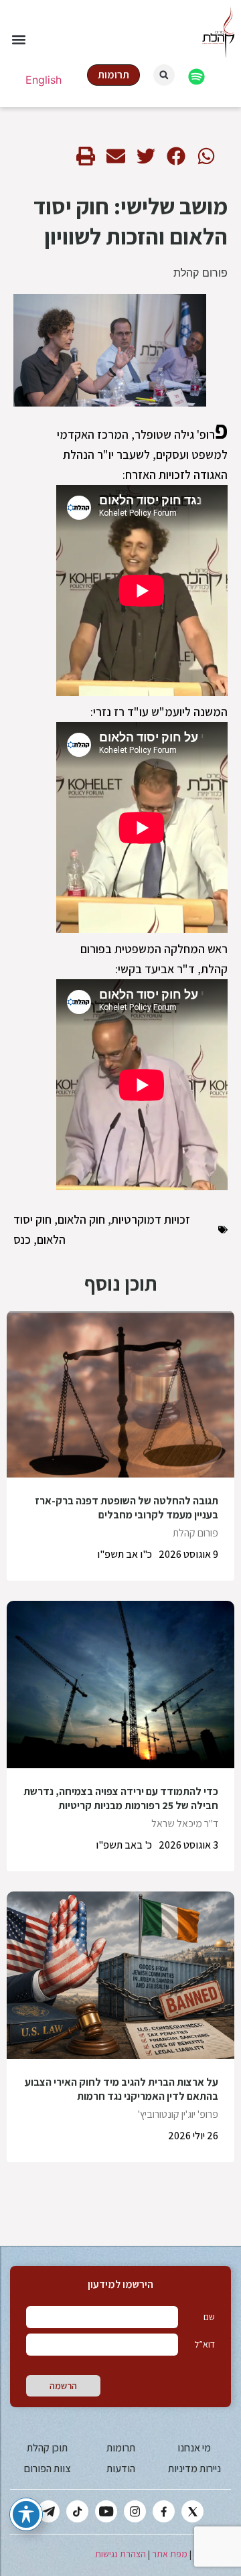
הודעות (121, 2468)
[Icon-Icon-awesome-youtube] (106, 2511)
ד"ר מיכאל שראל (185, 1823)
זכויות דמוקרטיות (151, 1219)
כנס (22, 1239)
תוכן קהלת (47, 2448)
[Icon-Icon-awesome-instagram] (135, 2511)
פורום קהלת (200, 273)
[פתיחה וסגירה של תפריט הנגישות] (26, 2514)
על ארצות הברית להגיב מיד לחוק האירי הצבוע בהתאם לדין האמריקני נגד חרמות (122, 2089)
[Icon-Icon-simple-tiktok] (77, 2511)
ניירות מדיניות (194, 2468)
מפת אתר (170, 2554)
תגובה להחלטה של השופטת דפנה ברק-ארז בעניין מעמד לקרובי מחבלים (127, 1508)
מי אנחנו (194, 2448)
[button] (18, 40)
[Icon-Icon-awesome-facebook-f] (164, 2511)
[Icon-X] (192, 2511)
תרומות (121, 2448)
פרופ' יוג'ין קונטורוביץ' (178, 2114)
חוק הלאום (81, 1219)
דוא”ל (205, 2344)
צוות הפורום (47, 2468)
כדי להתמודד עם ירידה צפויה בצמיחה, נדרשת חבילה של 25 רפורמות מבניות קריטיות (121, 1798)
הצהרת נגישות (120, 2554)
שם (209, 2317)
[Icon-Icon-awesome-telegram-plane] (49, 2511)
